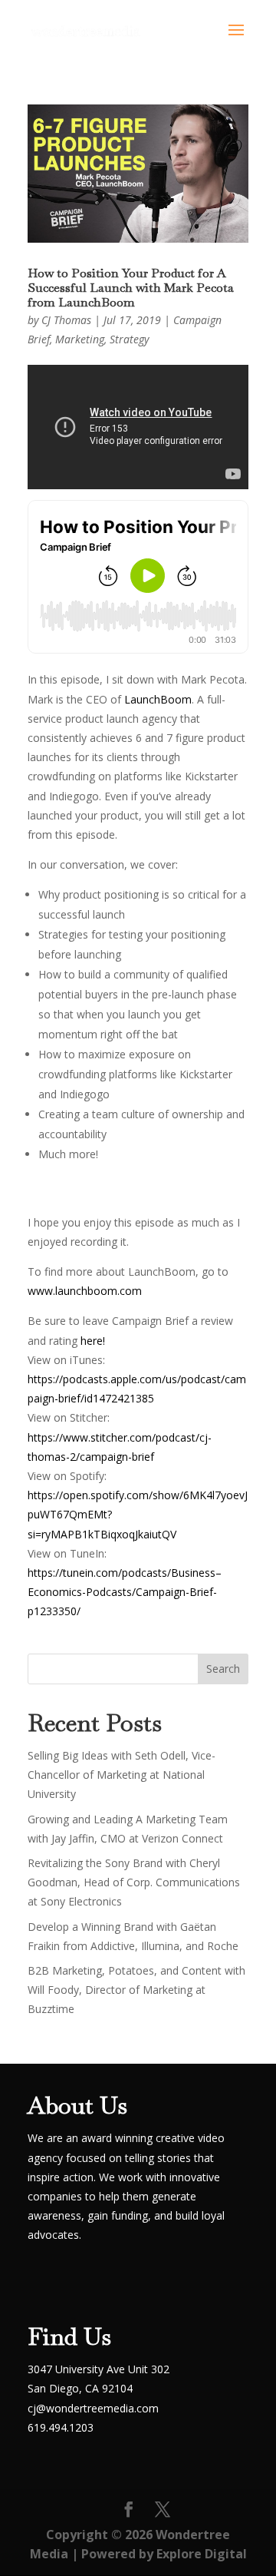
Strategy (129, 339)
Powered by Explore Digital (164, 2554)
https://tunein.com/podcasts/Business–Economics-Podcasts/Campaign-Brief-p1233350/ (125, 1592)
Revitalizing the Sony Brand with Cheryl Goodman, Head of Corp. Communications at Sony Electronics (134, 1882)
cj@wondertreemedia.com (93, 2408)
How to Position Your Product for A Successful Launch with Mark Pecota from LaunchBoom (131, 288)
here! (93, 1341)
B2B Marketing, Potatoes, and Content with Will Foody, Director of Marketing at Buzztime (136, 1990)
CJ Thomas (66, 320)
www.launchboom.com (85, 1291)
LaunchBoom (158, 699)
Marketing (80, 339)
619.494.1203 (61, 2427)
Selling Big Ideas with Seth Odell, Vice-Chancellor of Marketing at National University (122, 1775)
